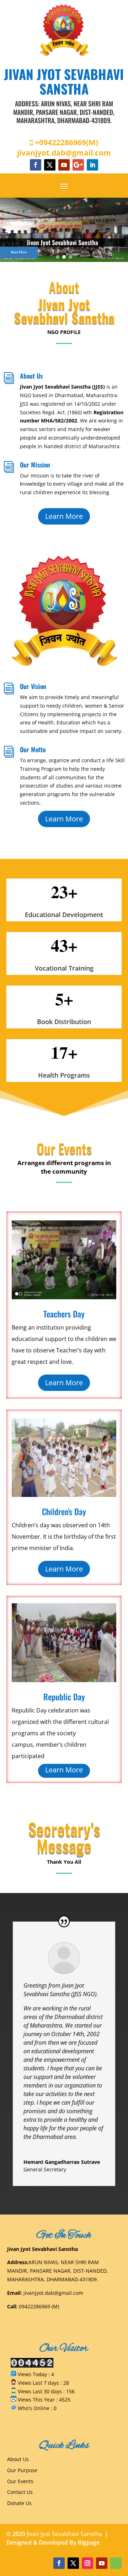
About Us (18, 2459)
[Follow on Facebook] (36, 165)
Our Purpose (22, 2470)
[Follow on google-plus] (78, 165)
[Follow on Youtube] (64, 165)
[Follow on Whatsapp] (116, 2563)
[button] (58, 257)
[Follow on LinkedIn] (92, 165)
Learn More (64, 516)
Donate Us (19, 2503)
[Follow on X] (50, 165)
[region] (64, 230)
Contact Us (20, 2492)
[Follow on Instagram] (87, 2563)
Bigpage (89, 2542)
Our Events (20, 2481)
